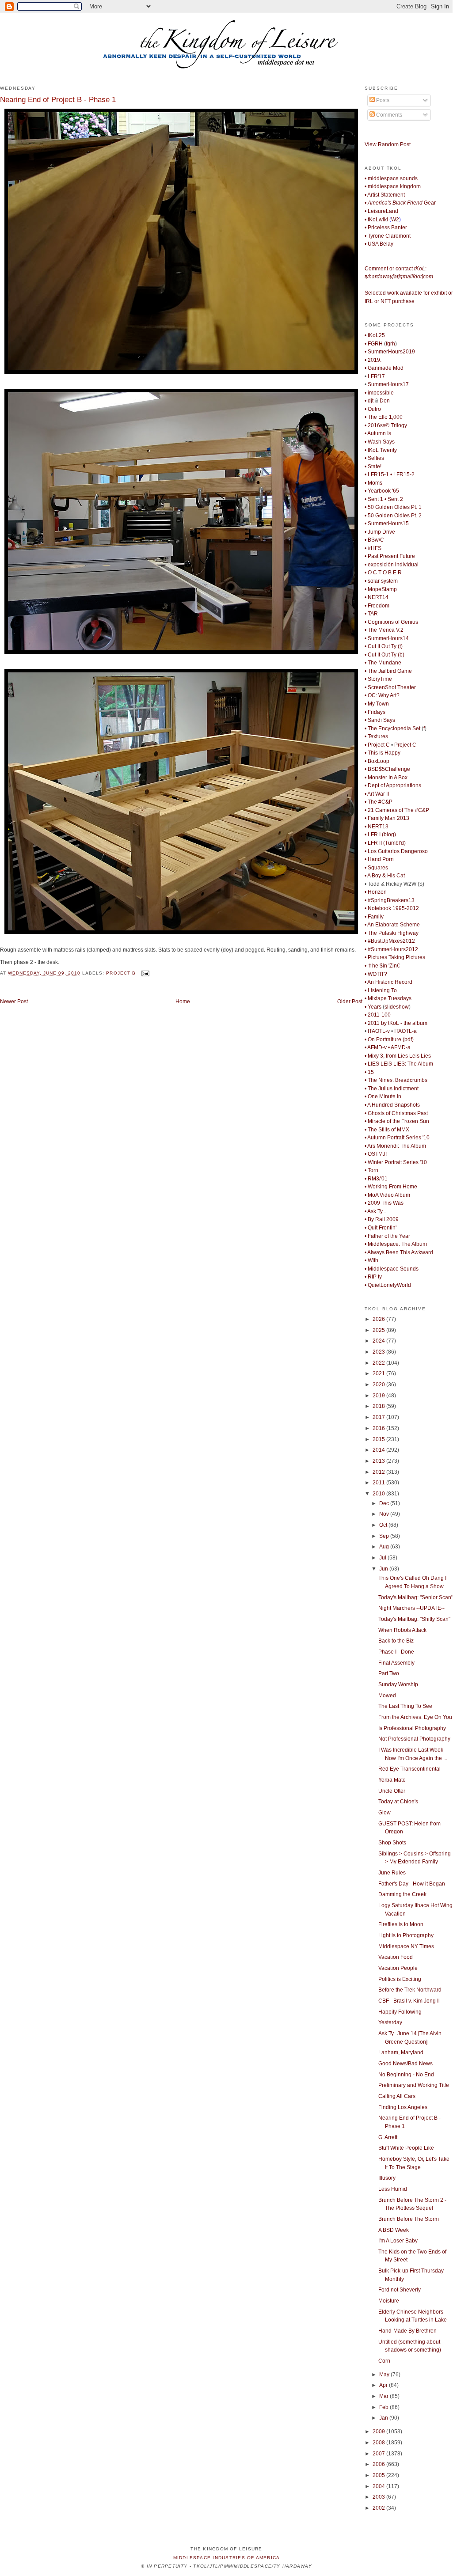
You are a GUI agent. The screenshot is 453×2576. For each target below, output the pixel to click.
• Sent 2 (394, 499)
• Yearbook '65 (382, 491)
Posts (382, 100)
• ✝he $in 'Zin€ (382, 966)
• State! (373, 467)
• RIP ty (373, 1277)
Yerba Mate (392, 1780)
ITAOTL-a (405, 1031)
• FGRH (374, 344)
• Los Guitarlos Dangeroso (396, 851)
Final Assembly (396, 1663)
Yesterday (390, 2022)
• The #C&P (379, 802)
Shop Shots (392, 1843)
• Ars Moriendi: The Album (395, 1146)
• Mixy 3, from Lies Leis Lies (398, 1056)
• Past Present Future (390, 556)
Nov (385, 1514)
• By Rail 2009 (382, 1219)
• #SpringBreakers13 (390, 900)
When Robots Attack (402, 1630)
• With (371, 1260)
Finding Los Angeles (403, 2107)
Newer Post (14, 1002)
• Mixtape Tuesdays (388, 998)
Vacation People (398, 1968)
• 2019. (373, 360)
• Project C (377, 745)
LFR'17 (376, 376)
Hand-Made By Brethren (407, 2331)
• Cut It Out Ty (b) (384, 655)
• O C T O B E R (383, 573)
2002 (379, 2508)
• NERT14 (377, 597)
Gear (400, 203)
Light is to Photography (406, 1935)
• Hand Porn (379, 859)
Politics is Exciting (400, 1979)
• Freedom (377, 606)
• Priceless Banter (386, 228)
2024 (379, 1341)
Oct (384, 1525)
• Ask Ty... (375, 1211)
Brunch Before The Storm (409, 2219)
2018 (379, 1406)
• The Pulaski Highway (392, 933)
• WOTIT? (376, 974)
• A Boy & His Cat (385, 876)
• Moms (373, 483)
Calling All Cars (397, 2096)
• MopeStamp (381, 589)
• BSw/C (374, 540)
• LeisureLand (381, 211)
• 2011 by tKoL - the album (396, 1023)
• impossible (379, 393)
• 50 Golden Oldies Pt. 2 (393, 516)
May (385, 2375)
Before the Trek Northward (410, 1990)
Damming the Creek (402, 1894)
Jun (384, 1569)
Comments (388, 115)
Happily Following (400, 2012)
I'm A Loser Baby (398, 2241)
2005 (379, 2475)
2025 (379, 1330)
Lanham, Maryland (401, 2052)
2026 (379, 1319)
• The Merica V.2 (384, 630)
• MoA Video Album (387, 1195)
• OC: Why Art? (382, 695)
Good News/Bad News (405, 2064)
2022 (379, 1363)
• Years (373, 1007)
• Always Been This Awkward (399, 1252)
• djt (369, 401)
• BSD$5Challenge (387, 769)
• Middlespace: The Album (396, 1244)
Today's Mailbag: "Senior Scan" (416, 1597)
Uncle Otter (392, 1791)
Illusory (387, 2178)
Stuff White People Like (406, 2148)
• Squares (376, 868)
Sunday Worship (398, 1684)
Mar (384, 2396)
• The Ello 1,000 (384, 417)
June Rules (392, 1873)
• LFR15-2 (402, 474)
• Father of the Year (387, 1236)
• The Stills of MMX (387, 1130)
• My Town (377, 704)
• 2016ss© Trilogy (386, 425)
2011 (379, 1483)
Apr (384, 2385)
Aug (385, 1547)
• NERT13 (377, 827)
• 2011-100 (378, 1015)
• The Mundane (383, 663)
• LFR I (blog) (380, 835)
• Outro (373, 409)
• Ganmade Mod (384, 368)
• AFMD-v (376, 1047)
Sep (385, 1536)
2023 (379, 1352)
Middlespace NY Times (406, 1946)
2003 (379, 2497)
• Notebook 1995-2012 (392, 908)
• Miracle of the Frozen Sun (397, 1121)
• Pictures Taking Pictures (395, 957)
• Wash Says (380, 442)
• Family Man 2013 (387, 818)
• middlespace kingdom (393, 186)
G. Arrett (388, 2137)
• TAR (371, 614)
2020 (379, 1385)
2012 (379, 1472)
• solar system (381, 581)
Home (183, 1002)
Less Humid (393, 2189)
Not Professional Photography (414, 1739)
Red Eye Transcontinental (409, 1769)
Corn (384, 2361)
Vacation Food (396, 1957)
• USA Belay (379, 244)
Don (385, 401)
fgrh (390, 344)
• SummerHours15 (387, 524)
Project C (405, 745)
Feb (384, 2407)
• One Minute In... (385, 1096)
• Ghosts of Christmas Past (396, 1113)
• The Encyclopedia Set (392, 728)
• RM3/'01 (376, 1179)
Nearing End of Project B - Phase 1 (58, 99)
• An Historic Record (388, 982)
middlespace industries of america (227, 2558)
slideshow (397, 1007)
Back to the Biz (396, 1641)
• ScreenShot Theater (390, 687)
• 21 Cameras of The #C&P (397, 810)
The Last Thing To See (405, 1706)
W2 (395, 220)
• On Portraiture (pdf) (389, 1040)
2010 (379, 1494)
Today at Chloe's (398, 1802)
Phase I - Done (396, 1652)
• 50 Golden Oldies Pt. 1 (393, 507)
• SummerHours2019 (390, 352)
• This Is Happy (383, 753)
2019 (379, 1396)
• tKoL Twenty (381, 450)
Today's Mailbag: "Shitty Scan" (414, 1619)
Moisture (389, 2301)
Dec (385, 1503)
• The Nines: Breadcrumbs (396, 1080)
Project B (121, 973)
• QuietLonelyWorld (388, 1285)
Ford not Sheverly (400, 2290)
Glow (384, 1813)
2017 (379, 1417)
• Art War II (377, 794)
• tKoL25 (375, 335)
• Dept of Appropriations (393, 785)
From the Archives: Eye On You (415, 1717)
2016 (379, 1428)
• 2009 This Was (384, 1203)
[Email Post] (144, 973)
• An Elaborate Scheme (392, 925)
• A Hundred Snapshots (392, 1105)
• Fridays (375, 712)
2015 (379, 1439)
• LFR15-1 (377, 474)
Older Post (350, 1002)
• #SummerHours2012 (391, 949)
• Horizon (376, 892)
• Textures (376, 736)
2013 (379, 1461)
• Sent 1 (374, 499)
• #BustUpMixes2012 (390, 941)
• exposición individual (392, 565)
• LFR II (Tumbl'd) (385, 843)
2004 (379, 2486)
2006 (379, 2464)
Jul (383, 1558)
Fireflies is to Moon (401, 1924)
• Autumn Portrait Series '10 (397, 1138)
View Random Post (388, 144)
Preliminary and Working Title (414, 2085)
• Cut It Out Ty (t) (384, 646)
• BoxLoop (377, 761)
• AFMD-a (399, 1047)
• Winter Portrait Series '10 (396, 1162)
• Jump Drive (380, 532)
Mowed (387, 1696)
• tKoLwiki (376, 220)
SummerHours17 (388, 384)
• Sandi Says (380, 720)
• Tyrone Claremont (388, 236)
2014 (379, 1450)
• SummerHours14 (387, 638)
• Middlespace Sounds (392, 1269)
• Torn (371, 1170)
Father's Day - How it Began (412, 1884)
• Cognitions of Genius (391, 622)
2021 (379, 1373)
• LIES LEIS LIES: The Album (399, 1064)
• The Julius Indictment (392, 1089)
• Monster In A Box (386, 778)
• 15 (369, 1072)
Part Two (389, 1673)
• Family (374, 917)
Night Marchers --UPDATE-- (411, 1608)
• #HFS (373, 548)
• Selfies (374, 458)
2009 (379, 2432)
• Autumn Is (378, 433)
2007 (379, 2454)
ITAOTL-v (379, 1031)
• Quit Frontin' (381, 1228)
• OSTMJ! (376, 1154)
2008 (379, 2443)
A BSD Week (394, 2230)
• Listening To (381, 990)
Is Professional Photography (412, 1728)
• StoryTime (378, 679)
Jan (384, 2418)
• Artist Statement (385, 195)
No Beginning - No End (406, 2075)
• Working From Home (391, 1187)
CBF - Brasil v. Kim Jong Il (409, 2001)
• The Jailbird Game (388, 671)
